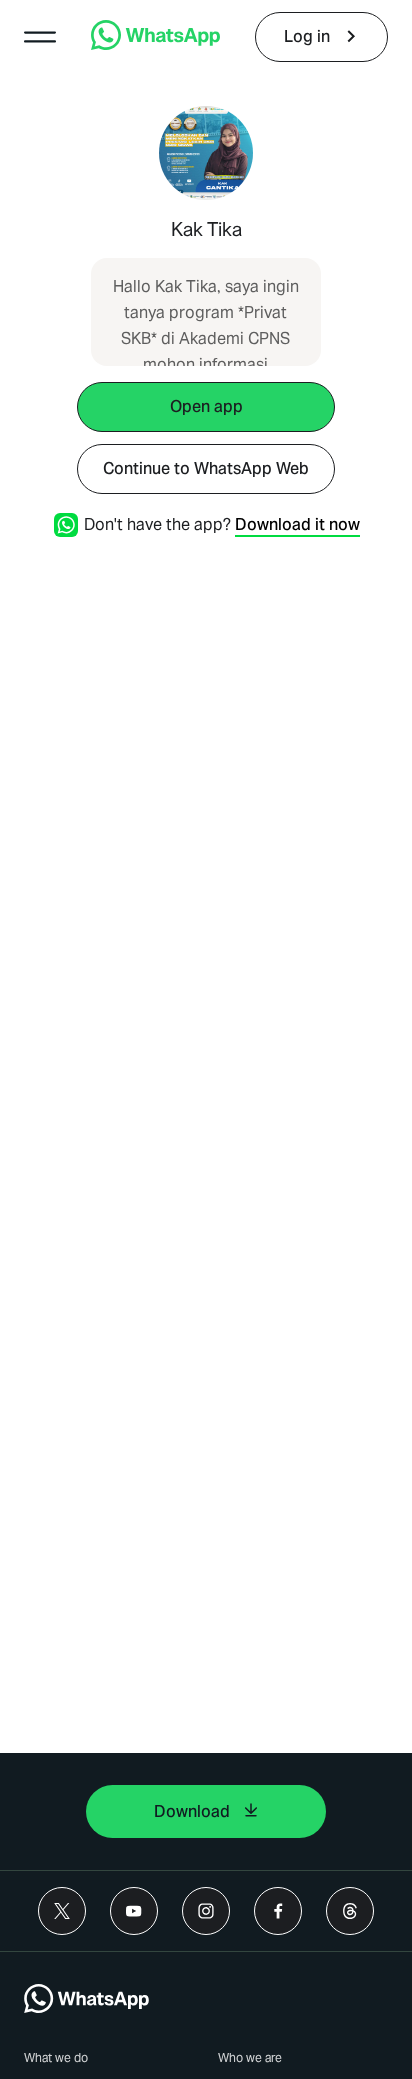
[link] (155, 44)
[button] (40, 37)
